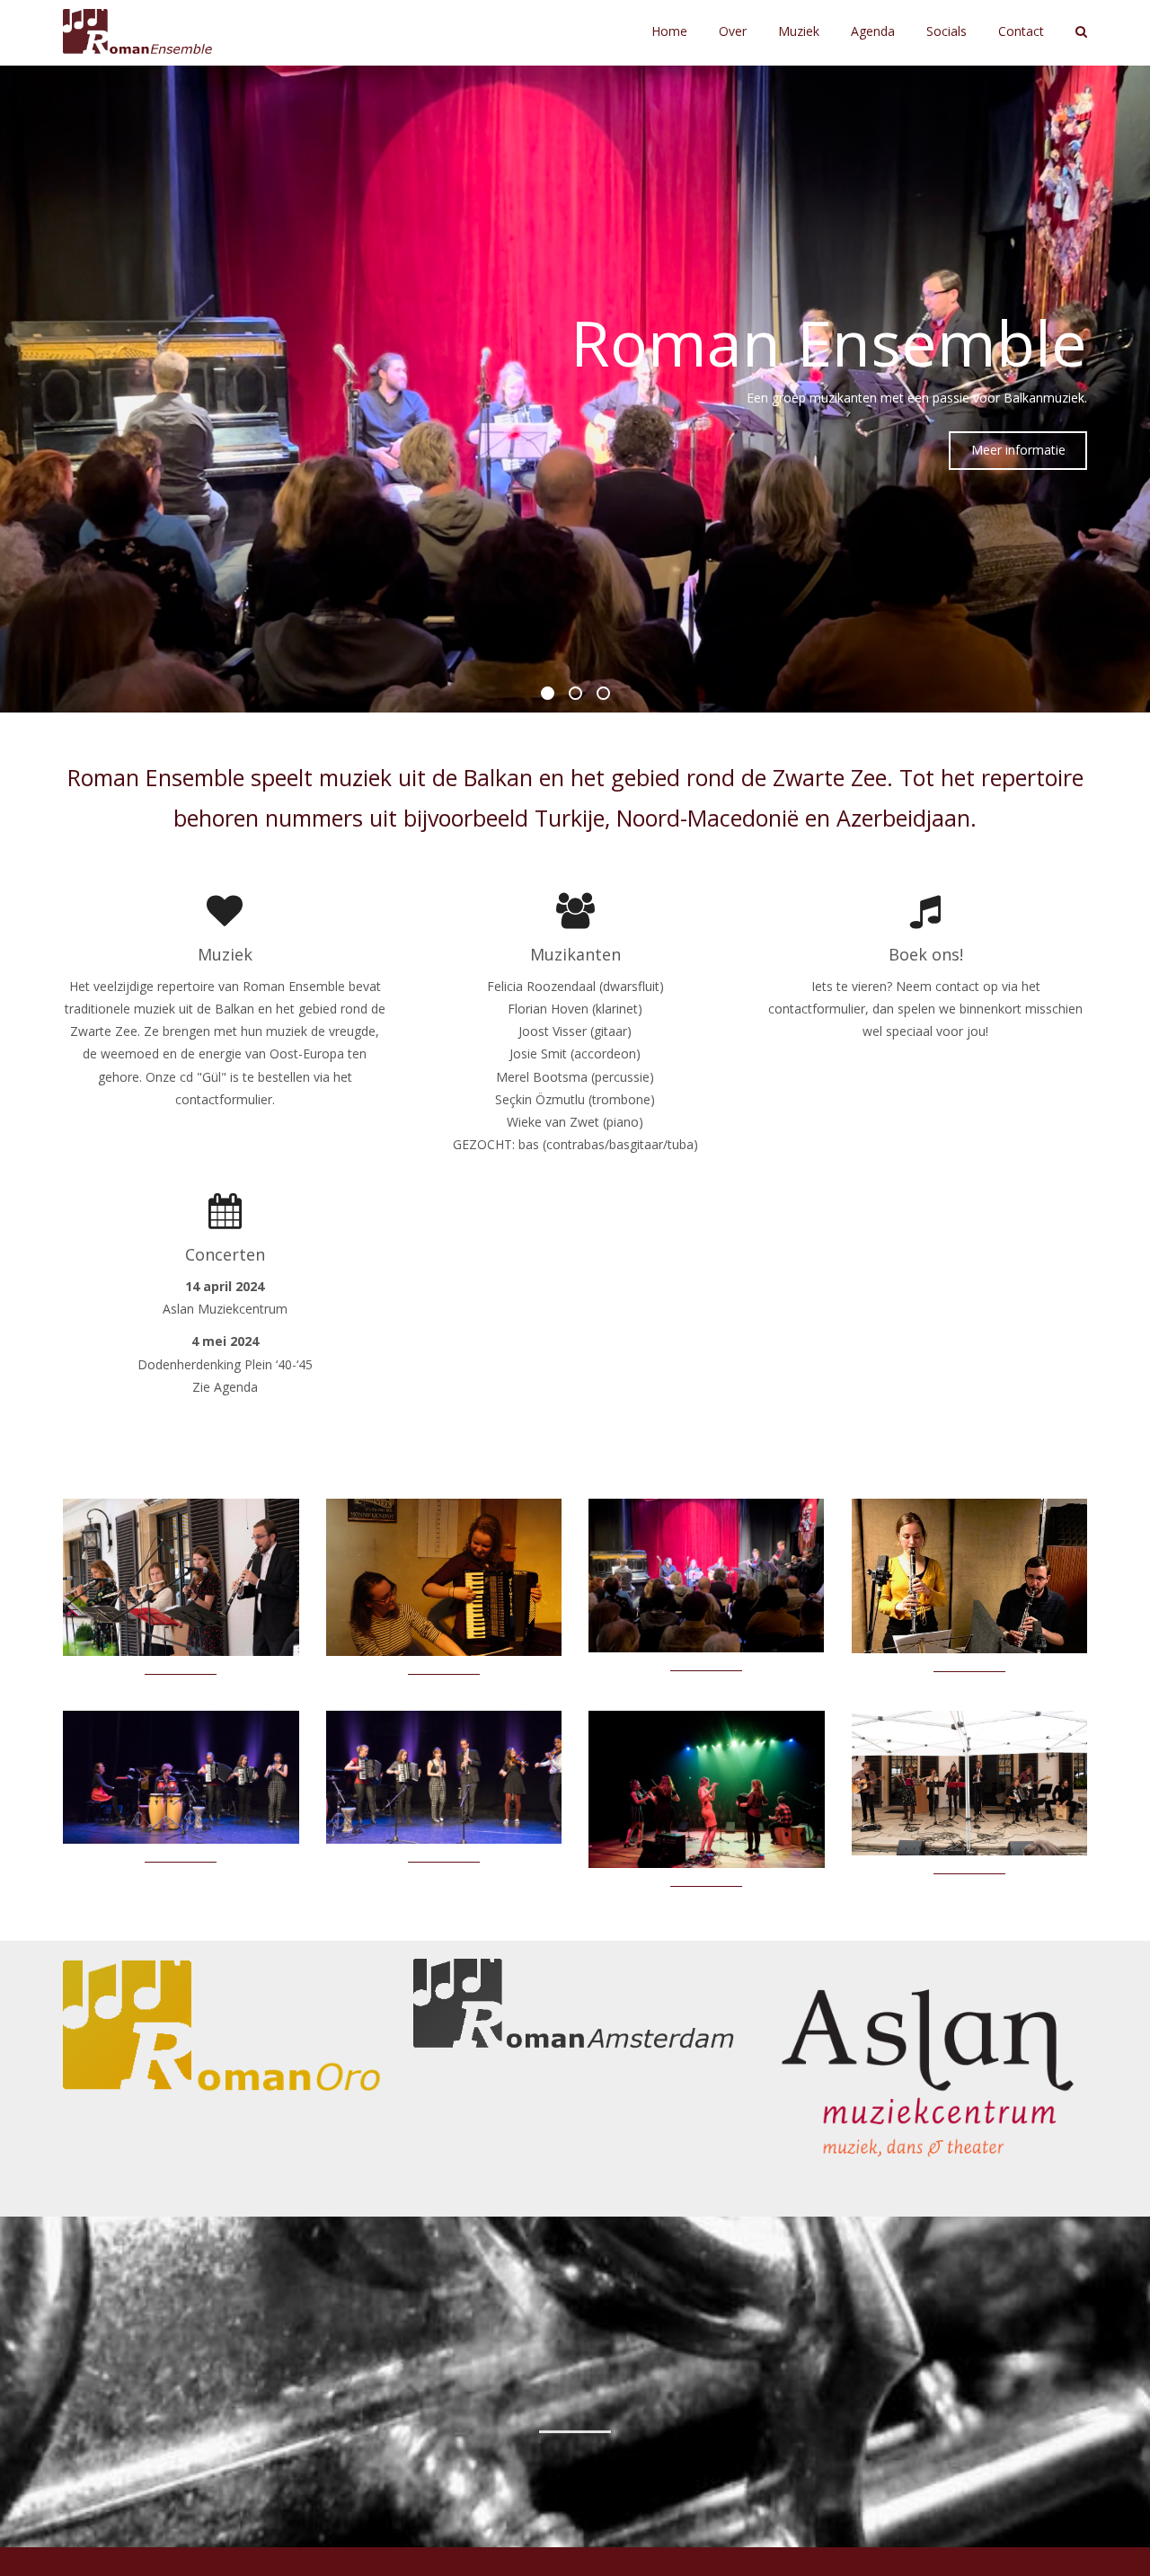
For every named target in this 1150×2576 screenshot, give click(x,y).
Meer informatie (1018, 450)
